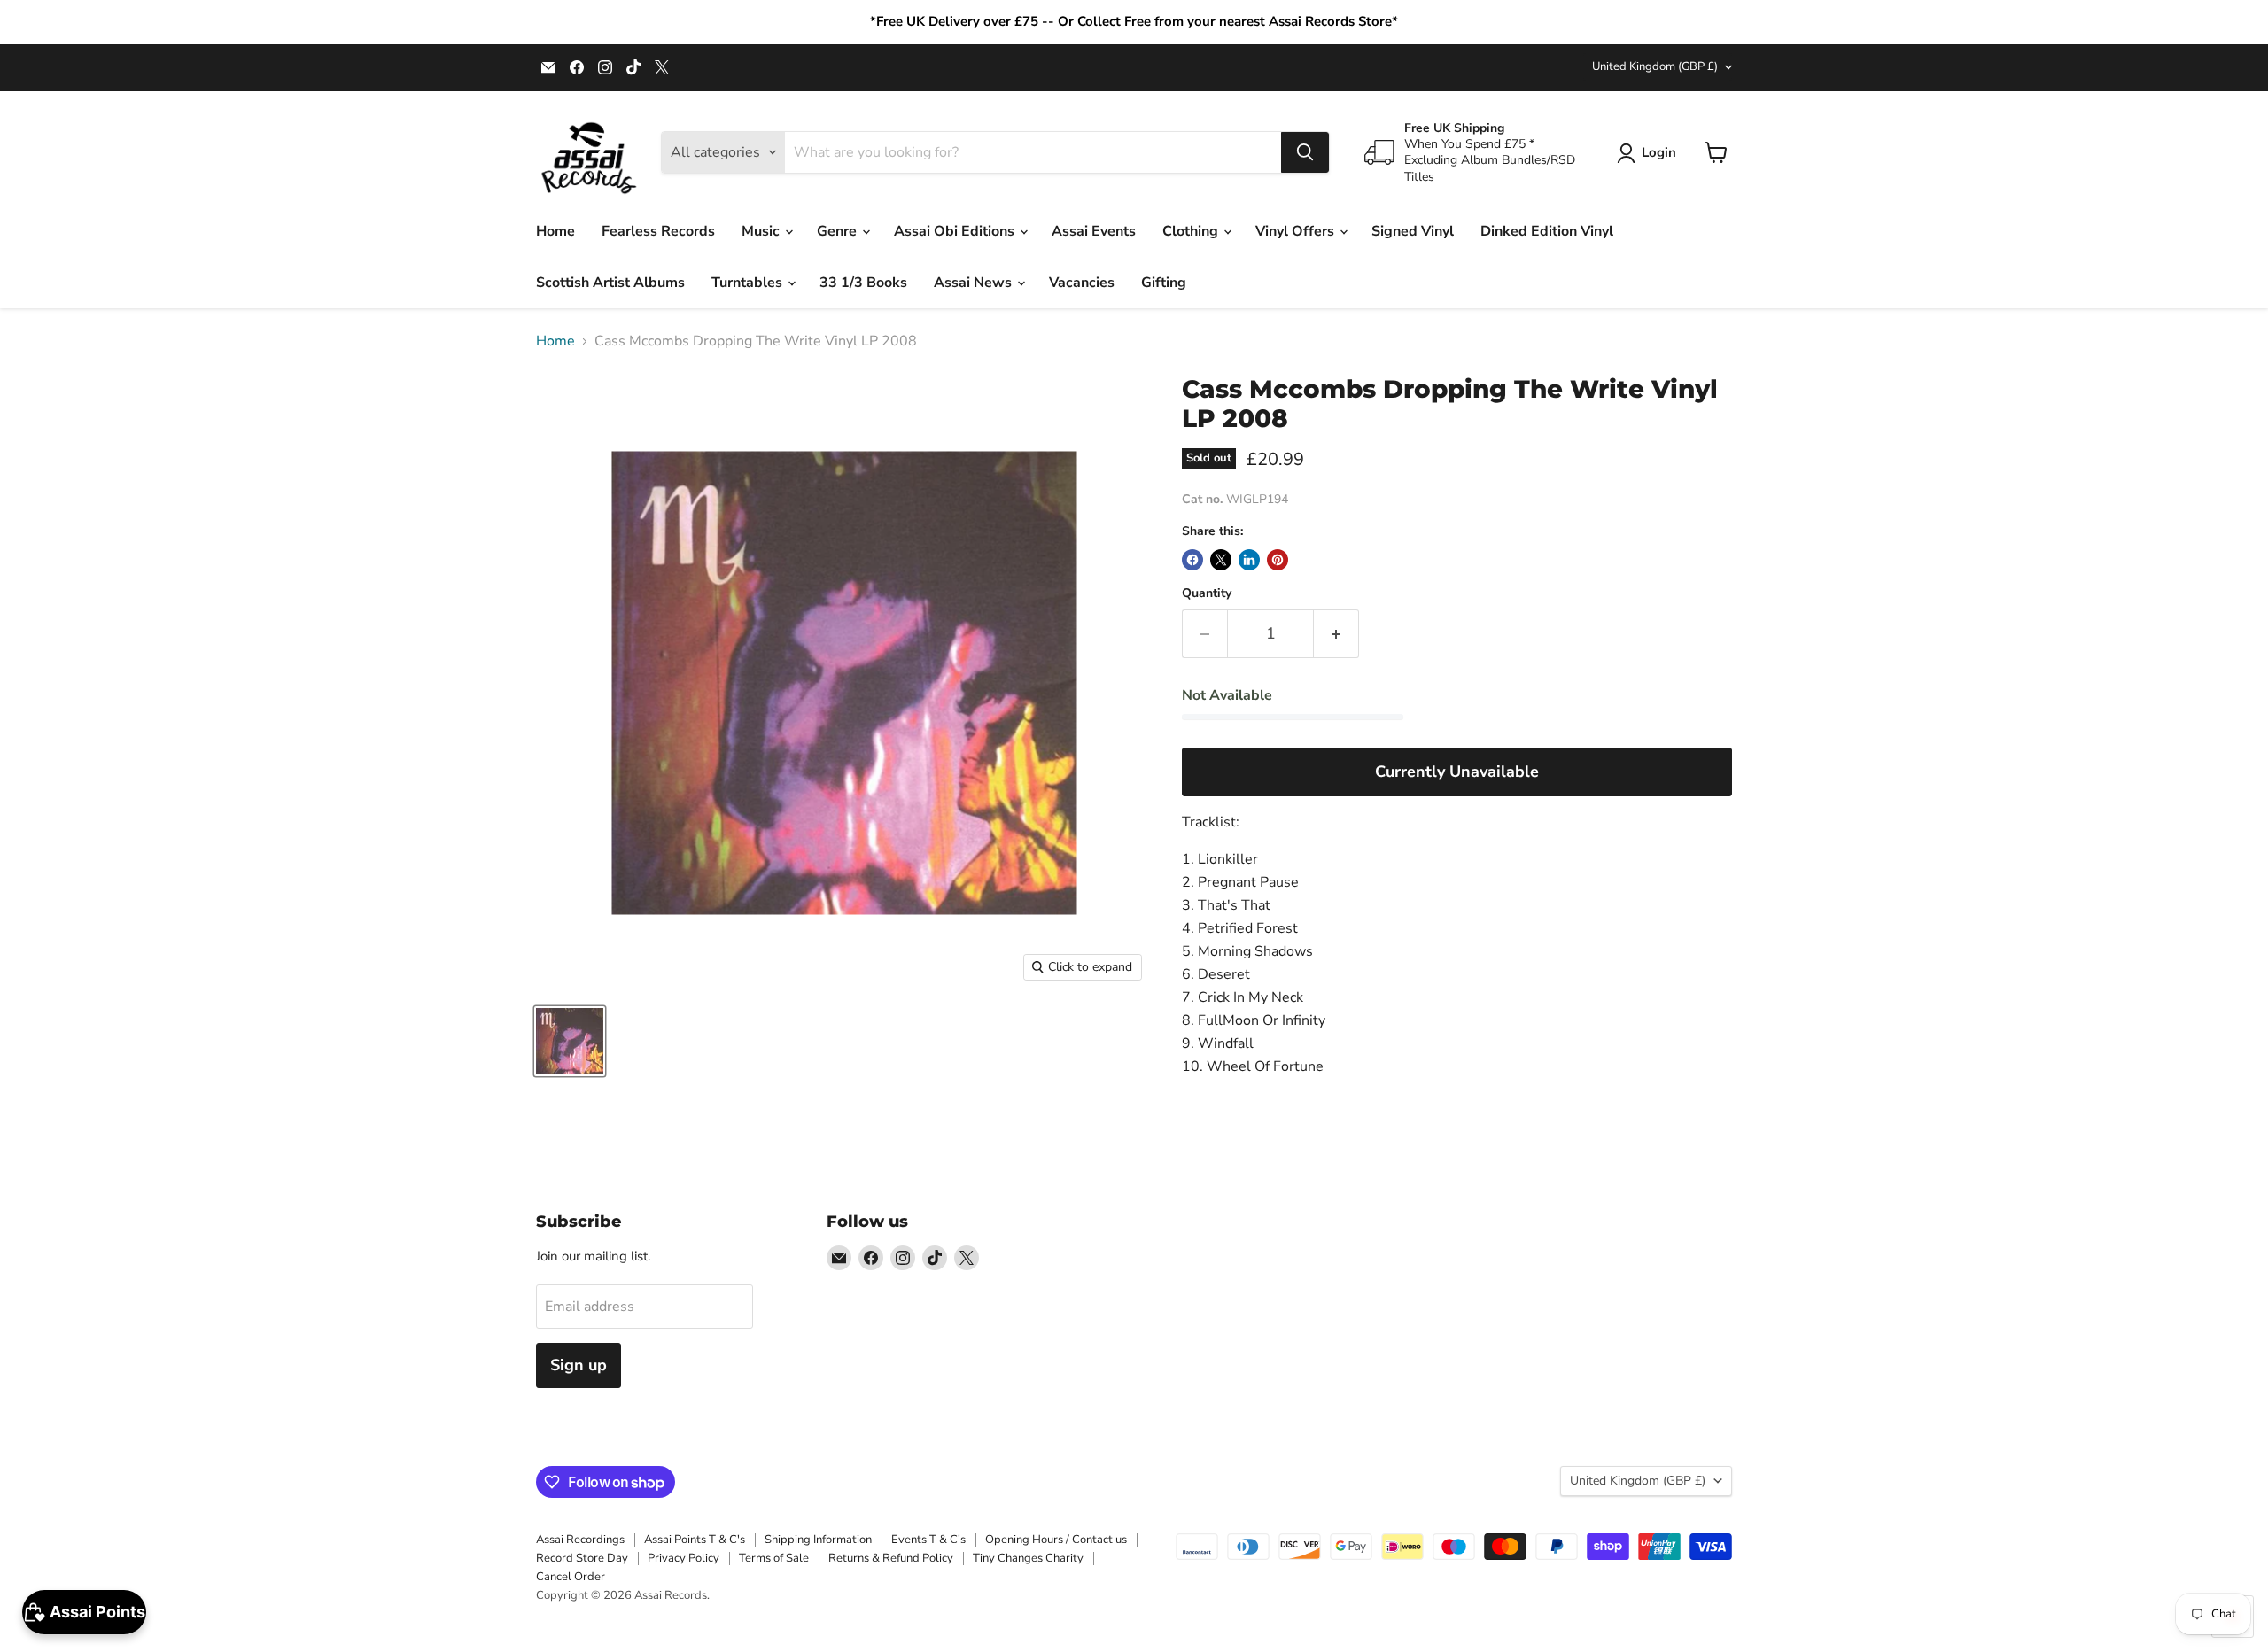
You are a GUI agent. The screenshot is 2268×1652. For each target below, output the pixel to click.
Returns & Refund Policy (891, 1558)
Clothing (1192, 231)
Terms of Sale (774, 1558)
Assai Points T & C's (695, 1540)
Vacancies (1082, 283)
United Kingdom (1655, 66)
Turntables (749, 283)
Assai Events (1094, 231)
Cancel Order (571, 1577)
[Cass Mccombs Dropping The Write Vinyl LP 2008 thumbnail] (570, 1041)
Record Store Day (582, 1558)
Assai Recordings (580, 1540)
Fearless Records (658, 231)
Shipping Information (818, 1540)
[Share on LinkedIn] (1249, 560)
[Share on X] (1221, 560)
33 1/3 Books (863, 283)
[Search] (1305, 152)
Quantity (1207, 593)
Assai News (975, 283)
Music (762, 231)
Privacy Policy (684, 1558)
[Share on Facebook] (1192, 560)
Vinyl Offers (1297, 231)
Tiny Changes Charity (1028, 1558)
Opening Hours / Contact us (1056, 1540)
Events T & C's (928, 1540)
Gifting (1164, 283)
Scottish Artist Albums (610, 283)
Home (555, 231)
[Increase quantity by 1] (1336, 634)
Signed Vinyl (1413, 231)
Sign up (579, 1365)
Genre (839, 231)
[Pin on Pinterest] (1278, 560)
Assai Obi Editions (956, 231)
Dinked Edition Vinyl (1547, 231)
